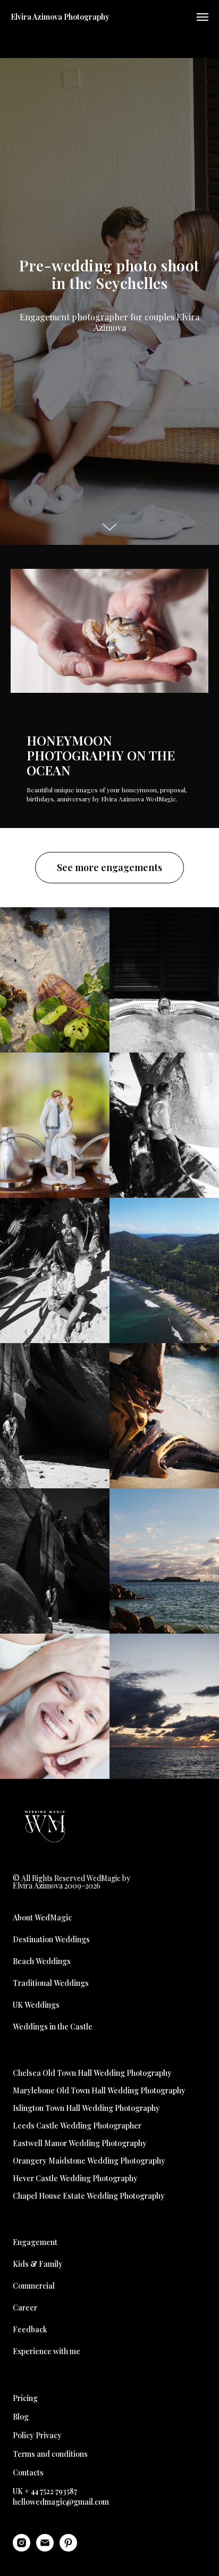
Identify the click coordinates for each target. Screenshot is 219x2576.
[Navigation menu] (203, 17)
